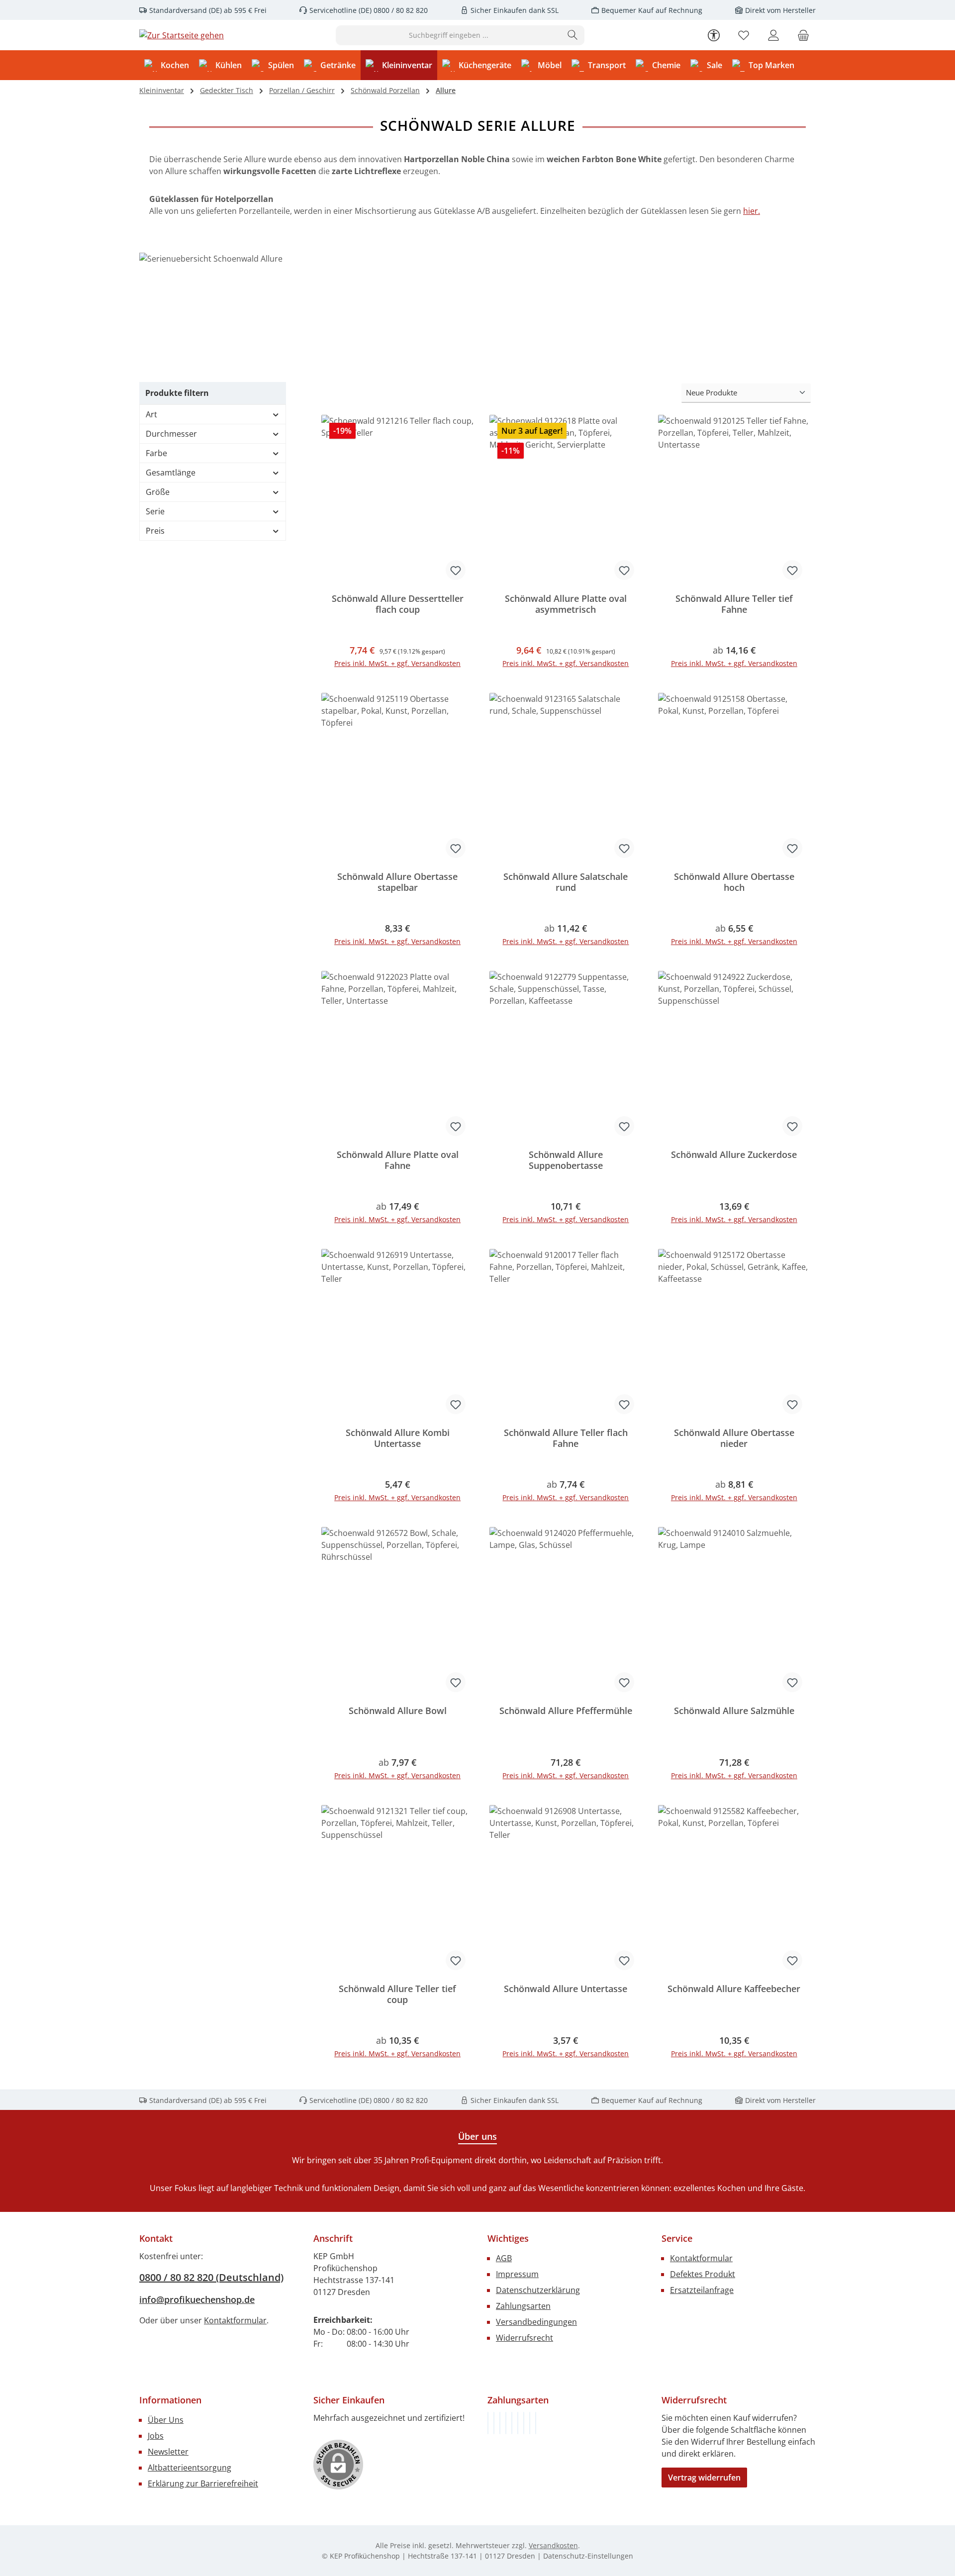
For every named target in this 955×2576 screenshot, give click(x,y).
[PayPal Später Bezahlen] (512, 2423)
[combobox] (449, 35)
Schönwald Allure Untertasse (566, 1989)
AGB (504, 2258)
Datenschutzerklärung (538, 2290)
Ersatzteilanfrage (702, 2290)
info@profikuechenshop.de (197, 2299)
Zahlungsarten (523, 2306)
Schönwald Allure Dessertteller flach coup (398, 604)
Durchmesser (171, 434)
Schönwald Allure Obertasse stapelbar (397, 882)
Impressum (517, 2274)
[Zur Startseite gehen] (182, 35)
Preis (155, 531)
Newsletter (168, 2452)
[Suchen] (573, 35)
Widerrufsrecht (525, 2338)
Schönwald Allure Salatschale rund (566, 882)
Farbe (156, 453)
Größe (158, 492)
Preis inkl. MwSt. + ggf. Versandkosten (397, 663)
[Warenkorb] (803, 35)
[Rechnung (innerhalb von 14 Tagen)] (488, 2423)
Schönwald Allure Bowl (398, 1711)
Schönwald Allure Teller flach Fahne (566, 1438)
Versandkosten (553, 2545)
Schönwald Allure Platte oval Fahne (398, 1160)
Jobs (156, 2436)
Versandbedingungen (536, 2322)
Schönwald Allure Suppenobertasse (566, 1160)
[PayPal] (506, 2423)
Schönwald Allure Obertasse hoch (734, 882)
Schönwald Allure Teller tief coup (397, 1994)
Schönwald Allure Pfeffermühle (566, 1711)
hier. (752, 211)
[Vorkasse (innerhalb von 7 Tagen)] (494, 2423)
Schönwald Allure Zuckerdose (734, 1155)
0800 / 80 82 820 (400, 10)
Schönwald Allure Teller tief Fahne (734, 604)
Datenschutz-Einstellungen (588, 2556)
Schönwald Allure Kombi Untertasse (398, 1438)
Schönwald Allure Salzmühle (734, 1711)
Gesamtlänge (171, 473)
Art (151, 414)
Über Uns (166, 2420)
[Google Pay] (518, 2423)
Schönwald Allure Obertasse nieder (734, 1438)
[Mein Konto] (773, 35)
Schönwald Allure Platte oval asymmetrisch (566, 604)
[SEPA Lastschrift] (536, 2423)
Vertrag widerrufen (704, 2478)
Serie (155, 511)
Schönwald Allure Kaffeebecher (734, 1989)
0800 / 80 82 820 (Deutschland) (211, 2277)
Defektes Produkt (703, 2274)
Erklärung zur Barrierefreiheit (203, 2483)
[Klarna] (500, 2423)
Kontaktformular (235, 2320)
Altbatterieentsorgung (190, 2468)
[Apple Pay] (524, 2423)
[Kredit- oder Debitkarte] (530, 2423)
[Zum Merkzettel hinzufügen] (456, 570)
